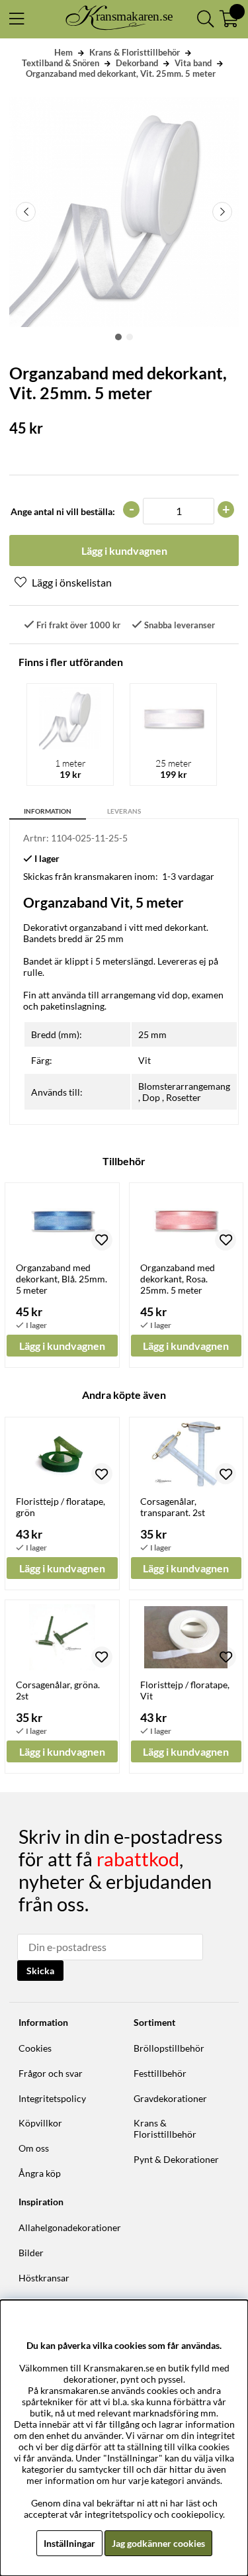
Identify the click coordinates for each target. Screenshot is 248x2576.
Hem (63, 52)
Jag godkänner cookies (158, 2543)
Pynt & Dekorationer (176, 2159)
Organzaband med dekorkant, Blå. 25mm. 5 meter (62, 1279)
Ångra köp (40, 2173)
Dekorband (137, 63)
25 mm (152, 1034)
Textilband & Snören (61, 63)
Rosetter (184, 1097)
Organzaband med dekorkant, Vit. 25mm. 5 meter (121, 73)
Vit (145, 1060)
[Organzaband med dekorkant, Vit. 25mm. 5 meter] (118, 337)
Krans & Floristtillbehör (135, 52)
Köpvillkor (40, 2123)
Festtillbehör (160, 2073)
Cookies (35, 2048)
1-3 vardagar (188, 876)
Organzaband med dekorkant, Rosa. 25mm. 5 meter (178, 1279)
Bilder (31, 2253)
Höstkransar (44, 2278)
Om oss (34, 2148)
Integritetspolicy (52, 2098)
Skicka (40, 1971)
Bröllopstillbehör (169, 2048)
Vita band (193, 63)
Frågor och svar (51, 2073)
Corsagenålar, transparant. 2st (173, 1507)
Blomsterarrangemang (184, 1086)
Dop (151, 1097)
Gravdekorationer (170, 2098)
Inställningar (69, 2543)
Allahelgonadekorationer (70, 2227)
